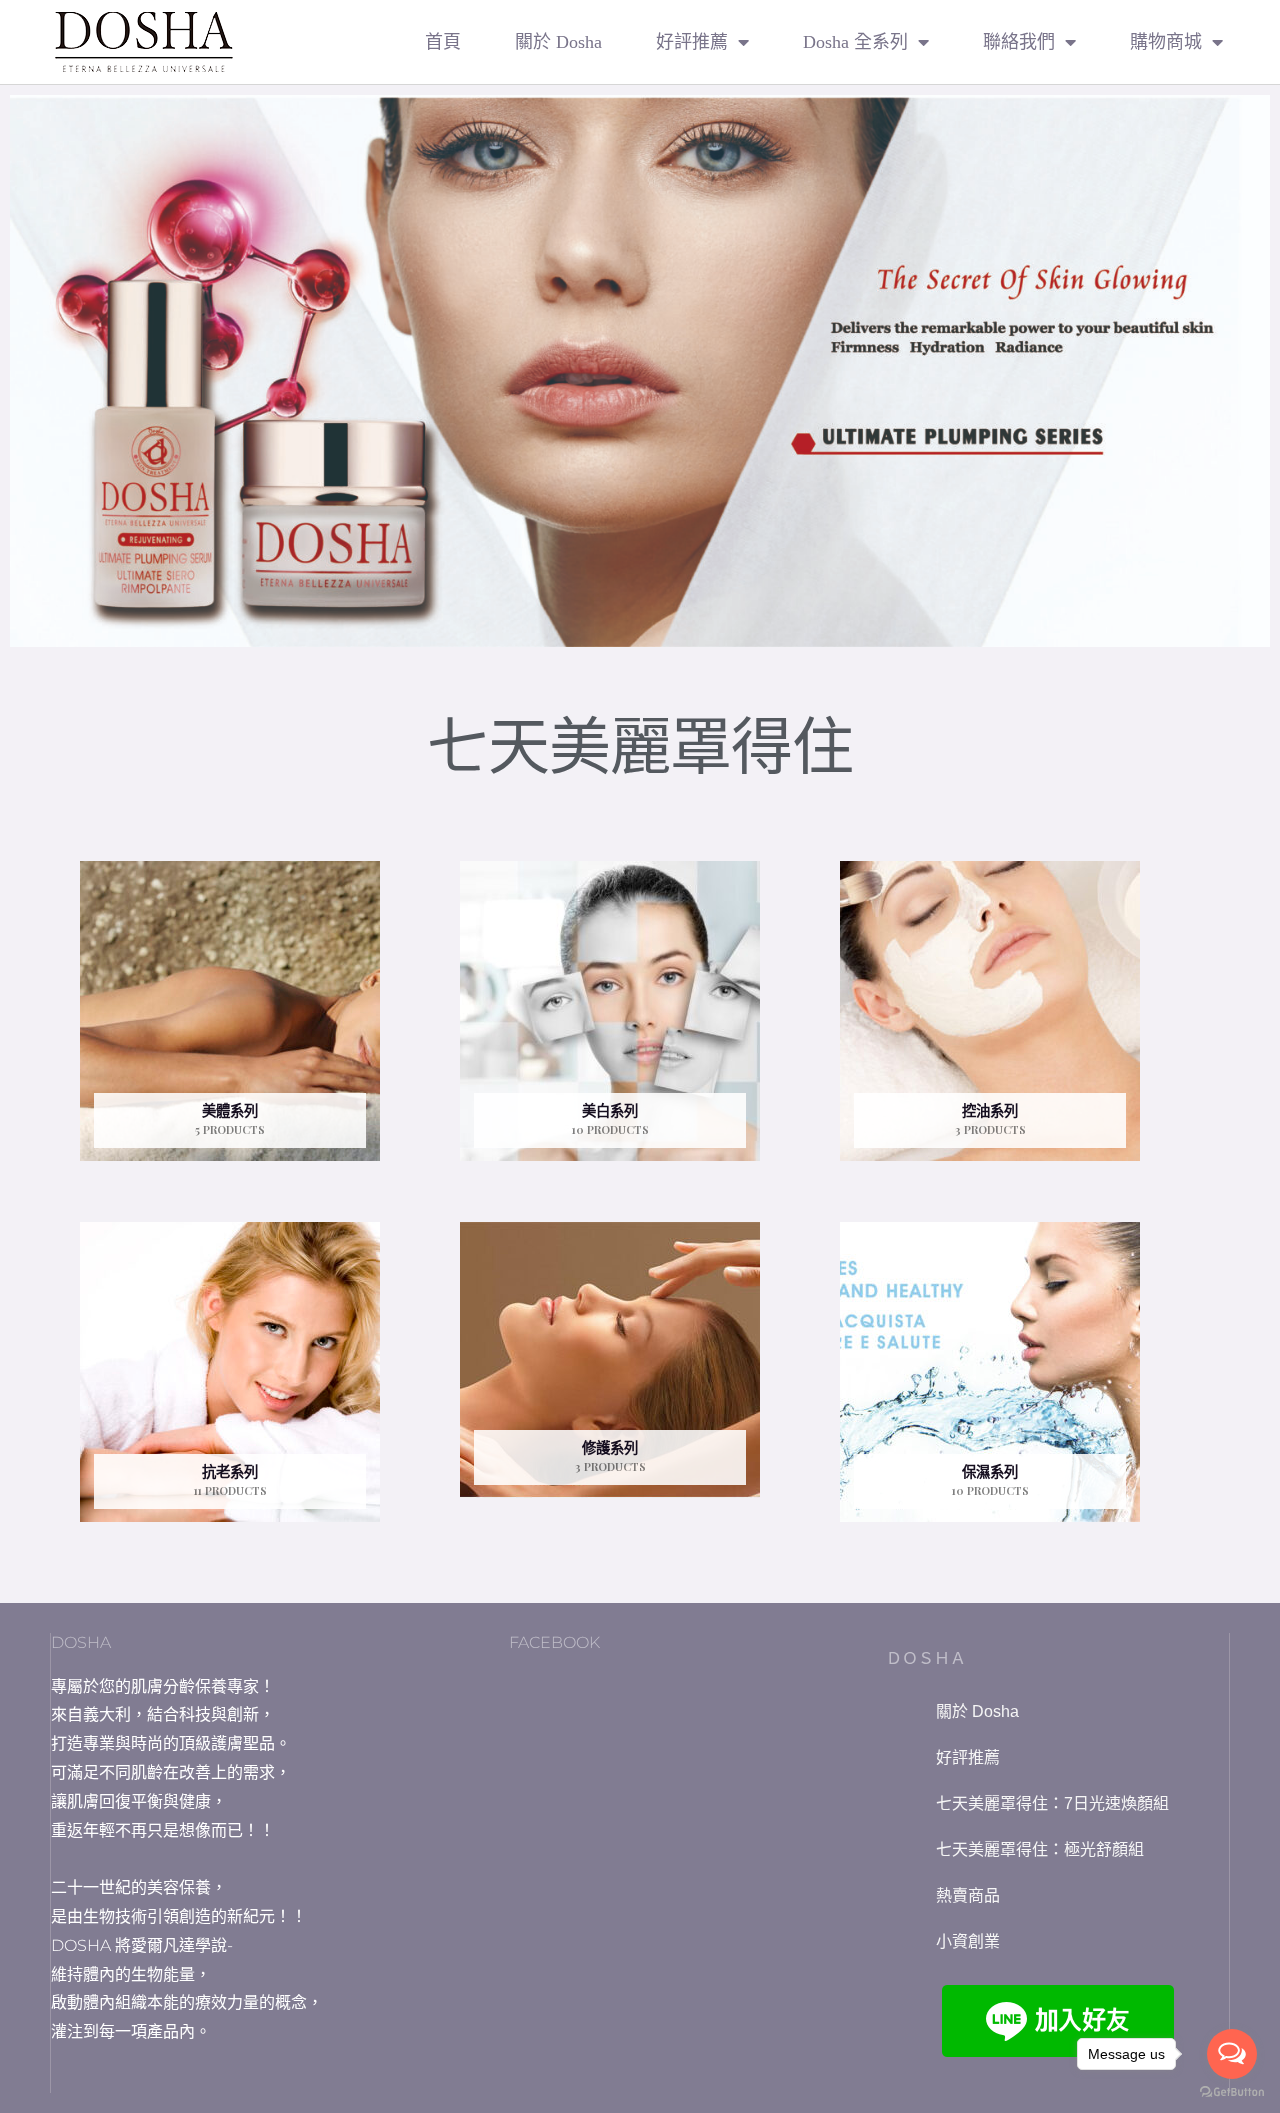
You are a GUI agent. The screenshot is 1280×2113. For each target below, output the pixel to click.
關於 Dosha (558, 42)
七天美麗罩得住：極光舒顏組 (1040, 1849)
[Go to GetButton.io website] (1232, 2092)
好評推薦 (692, 42)
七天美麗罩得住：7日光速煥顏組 (1052, 1803)
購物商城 (1166, 42)
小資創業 (968, 1941)
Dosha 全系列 (855, 42)
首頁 (443, 42)
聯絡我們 (1019, 42)
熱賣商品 (968, 1895)
